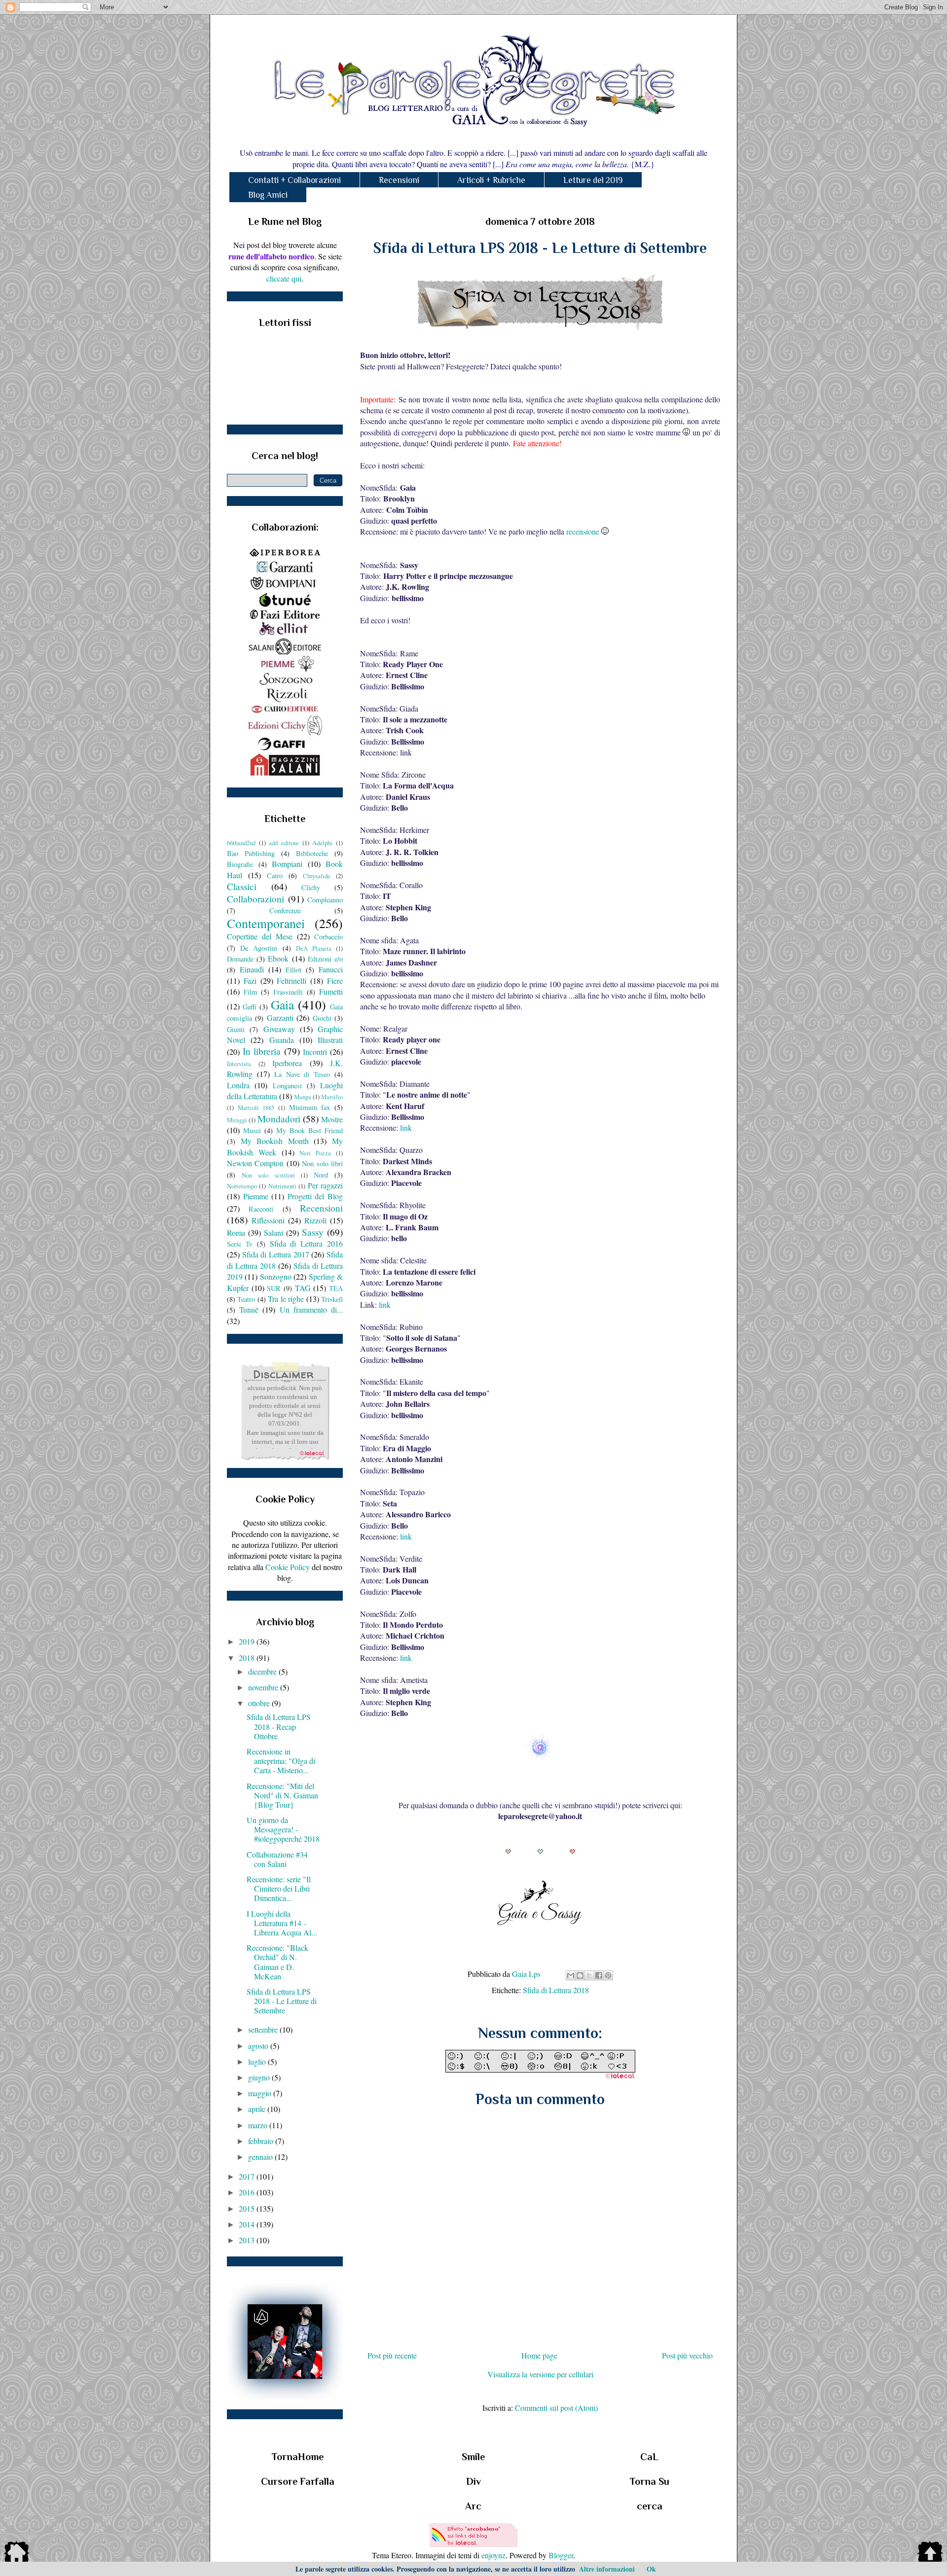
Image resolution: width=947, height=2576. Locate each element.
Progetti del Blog (315, 1196)
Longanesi (287, 1086)
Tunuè (249, 1309)
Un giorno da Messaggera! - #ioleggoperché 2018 (283, 1829)
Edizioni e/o (325, 959)
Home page (539, 2355)
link (406, 1127)
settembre (264, 2029)
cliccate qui (284, 278)
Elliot (293, 970)
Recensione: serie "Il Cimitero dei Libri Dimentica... (279, 1888)
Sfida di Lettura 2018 (556, 1990)
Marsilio (332, 1097)
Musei (252, 1130)
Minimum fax (310, 1107)
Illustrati (330, 1040)
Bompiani (287, 864)
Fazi (250, 981)
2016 (248, 2192)
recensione (583, 531)
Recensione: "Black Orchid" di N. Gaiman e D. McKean (277, 1962)
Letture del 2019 (593, 180)
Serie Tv (240, 1244)
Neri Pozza (315, 1153)
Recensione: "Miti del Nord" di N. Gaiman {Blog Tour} (282, 1795)
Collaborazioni (255, 899)
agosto (259, 2046)
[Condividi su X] (589, 1975)
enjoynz (493, 2555)
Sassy (313, 1232)
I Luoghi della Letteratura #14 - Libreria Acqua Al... (282, 1923)
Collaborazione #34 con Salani (277, 1859)
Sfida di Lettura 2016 (307, 1243)
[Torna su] (930, 2553)
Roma (236, 1233)
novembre (264, 1687)
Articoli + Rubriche (491, 180)
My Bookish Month (275, 1141)
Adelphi (322, 843)
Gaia (282, 1004)
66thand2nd (241, 843)
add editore (284, 843)
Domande (240, 959)
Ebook (278, 958)
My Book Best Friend (310, 1130)
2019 (248, 1641)
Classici (242, 886)
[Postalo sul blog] (580, 1975)
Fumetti (331, 991)
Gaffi (250, 1007)
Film (250, 992)
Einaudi (252, 969)
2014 (248, 2224)
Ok (651, 2569)
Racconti (261, 1209)
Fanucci (331, 969)
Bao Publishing (251, 853)
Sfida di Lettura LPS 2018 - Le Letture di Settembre (282, 2001)
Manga (303, 1097)
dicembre (263, 1671)
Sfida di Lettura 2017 (276, 1254)
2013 (248, 2240)
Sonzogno (276, 1276)
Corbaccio (328, 937)
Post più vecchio (687, 2355)
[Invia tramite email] (571, 1975)
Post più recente (392, 2355)
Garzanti (280, 1018)
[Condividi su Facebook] (599, 1975)
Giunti (236, 1029)
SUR (274, 1288)
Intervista (239, 1064)
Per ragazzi (325, 1185)
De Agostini (259, 948)
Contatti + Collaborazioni (294, 180)
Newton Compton (255, 1163)
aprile (258, 2109)
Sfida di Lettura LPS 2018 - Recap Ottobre (279, 1726)
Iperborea (287, 1063)
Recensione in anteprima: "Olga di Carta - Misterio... (281, 1761)
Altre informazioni (607, 2569)
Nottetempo (242, 1186)
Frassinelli (288, 992)
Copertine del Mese (260, 936)
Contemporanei (266, 923)
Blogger (561, 2555)
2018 (248, 1658)
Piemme (256, 1196)
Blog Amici (268, 195)
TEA (336, 1288)
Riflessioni (268, 1220)
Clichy (311, 887)
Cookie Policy (288, 1567)
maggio (261, 2093)
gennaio (261, 2157)
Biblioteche (312, 853)
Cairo (275, 876)
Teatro (246, 1299)
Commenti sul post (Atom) (556, 2408)
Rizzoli (315, 1220)
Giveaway (279, 1029)
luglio (258, 2061)
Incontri (315, 1052)
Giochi (322, 1018)
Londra (238, 1085)
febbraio (262, 2141)
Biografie (240, 864)
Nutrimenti (282, 1186)
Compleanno (325, 900)
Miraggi (237, 1120)
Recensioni (399, 180)
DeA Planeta (314, 948)
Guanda (282, 1040)
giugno (260, 2077)
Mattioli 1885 (256, 1108)
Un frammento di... (311, 1309)
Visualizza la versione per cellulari (540, 2374)
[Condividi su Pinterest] (608, 1975)
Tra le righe (286, 1299)
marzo (259, 2125)
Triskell (332, 1299)
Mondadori (279, 1119)
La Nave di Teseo (302, 1074)
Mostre (332, 1119)
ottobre (260, 1703)
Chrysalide (317, 876)
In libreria (262, 1051)
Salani (273, 1233)
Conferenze (285, 911)
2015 (248, 2208)
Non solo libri (322, 1163)
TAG (303, 1288)
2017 (248, 2176)
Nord (321, 1175)
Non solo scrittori (268, 1175)
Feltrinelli (291, 981)
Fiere (335, 981)
